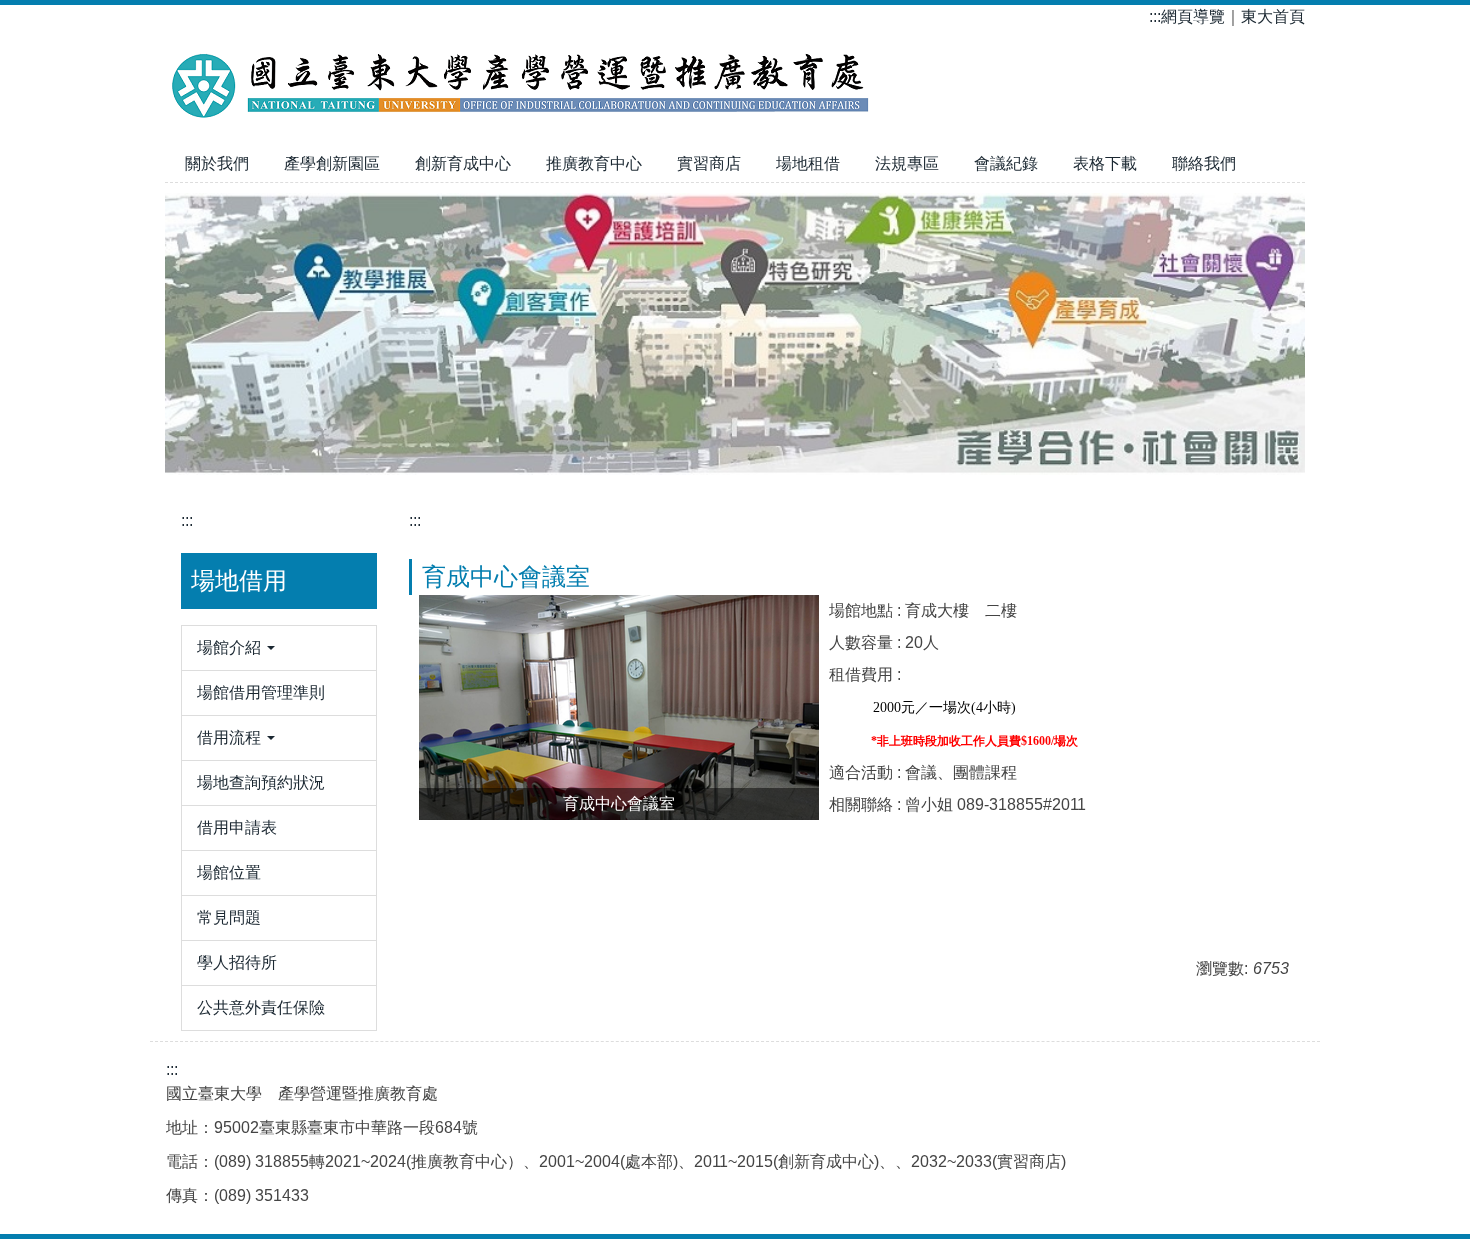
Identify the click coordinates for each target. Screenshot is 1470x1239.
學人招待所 (237, 962)
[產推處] (525, 79)
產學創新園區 (332, 163)
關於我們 (217, 163)
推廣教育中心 (594, 163)
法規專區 (907, 163)
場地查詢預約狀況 (261, 782)
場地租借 (808, 163)
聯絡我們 (1204, 163)
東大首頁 (1273, 16)
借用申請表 (237, 827)
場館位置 (229, 872)
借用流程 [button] (231, 737)
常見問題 (229, 917)
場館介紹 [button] (231, 647)
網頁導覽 (1193, 16)
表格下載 (1105, 163)
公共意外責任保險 (261, 1007)
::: (1155, 16)
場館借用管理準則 (261, 692)
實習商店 (709, 163)
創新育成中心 (463, 163)
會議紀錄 (1006, 163)
